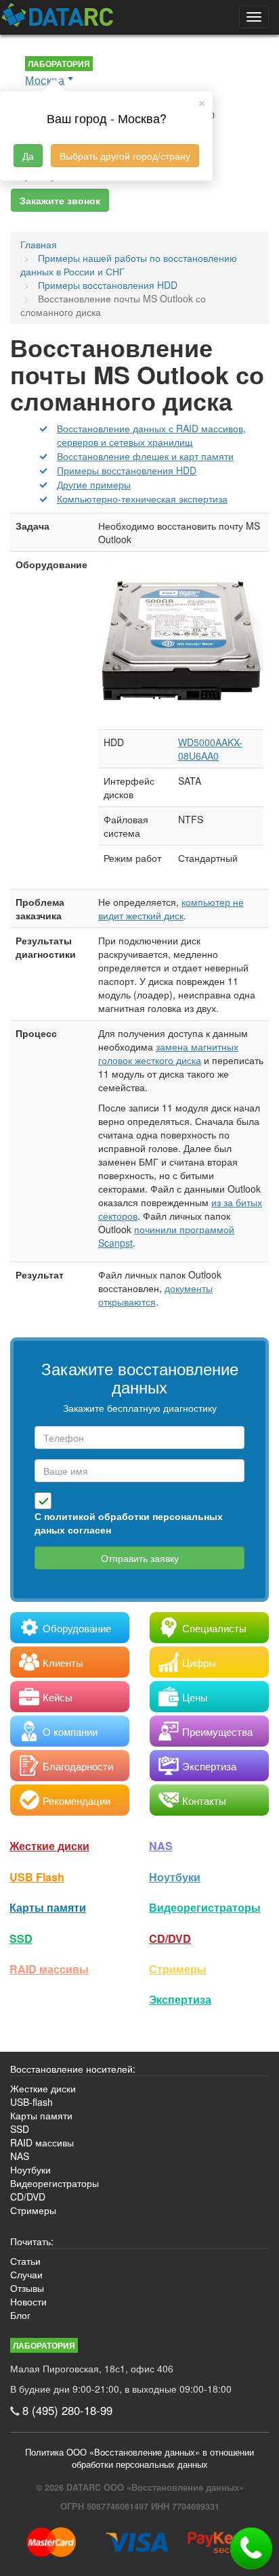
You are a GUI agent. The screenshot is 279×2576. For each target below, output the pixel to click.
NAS (161, 1846)
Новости (28, 2301)
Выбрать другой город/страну (125, 156)
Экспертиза (180, 1999)
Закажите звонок (60, 200)
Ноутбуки (175, 1877)
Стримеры (178, 1969)
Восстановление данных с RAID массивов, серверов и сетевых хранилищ (151, 435)
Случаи (26, 2274)
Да (28, 156)
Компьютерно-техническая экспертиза (142, 499)
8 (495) (67, 2410)
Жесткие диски (49, 1846)
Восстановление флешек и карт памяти (145, 456)
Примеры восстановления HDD (127, 470)
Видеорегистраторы (55, 2183)
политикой (70, 1516)
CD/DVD (170, 1938)
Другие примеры (94, 484)
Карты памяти (48, 1907)
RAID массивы (49, 1969)
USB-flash (31, 2102)
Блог (20, 2315)
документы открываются (155, 1295)
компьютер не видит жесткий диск (171, 908)
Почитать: (32, 2241)
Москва (45, 80)
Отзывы (27, 2288)
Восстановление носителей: (73, 2069)
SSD (21, 1938)
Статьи (25, 2261)
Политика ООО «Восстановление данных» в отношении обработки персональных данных (139, 2458)
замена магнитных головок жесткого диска (168, 1053)
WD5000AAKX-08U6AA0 (210, 749)
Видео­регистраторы (205, 1907)
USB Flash (37, 1877)
